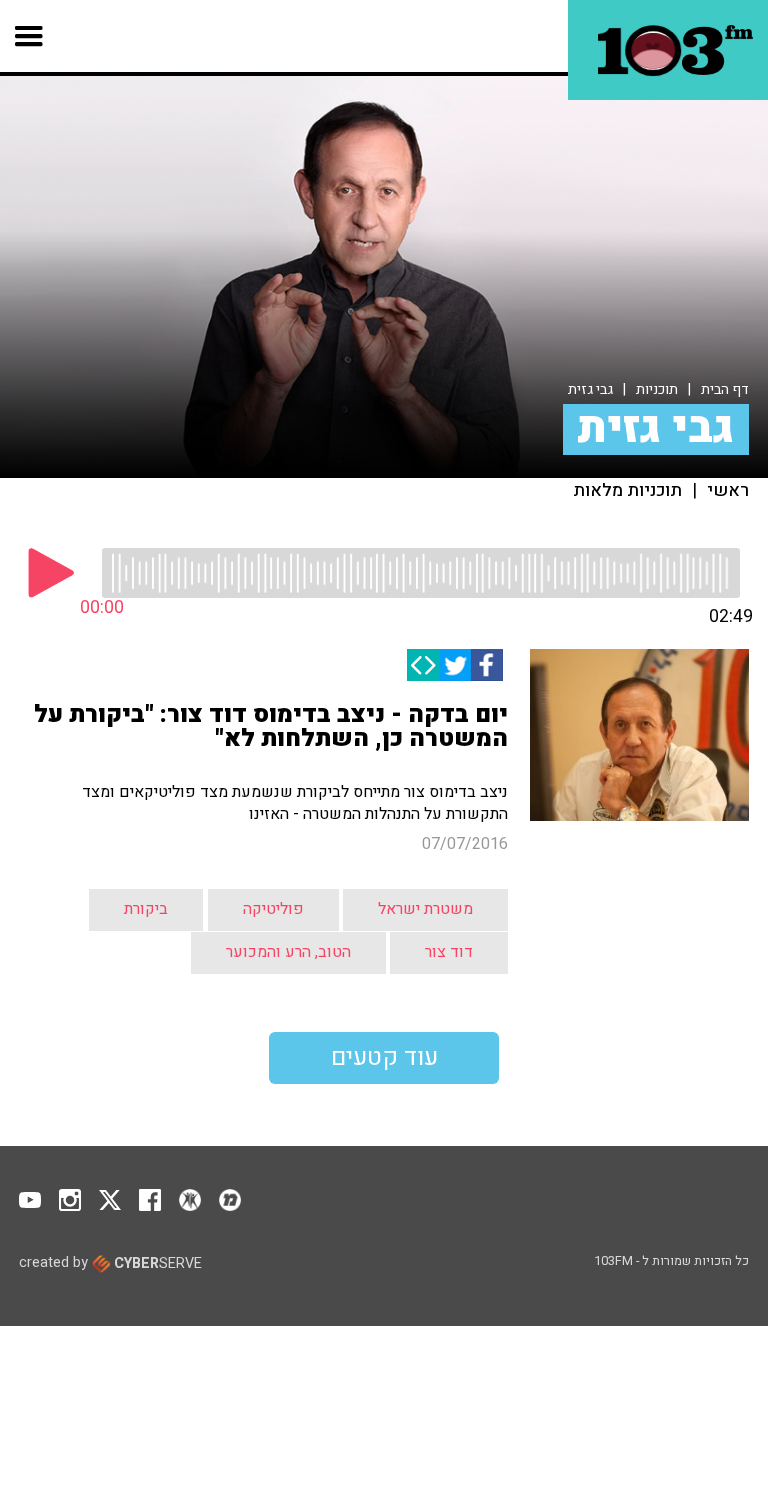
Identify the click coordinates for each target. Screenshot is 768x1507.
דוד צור (449, 952)
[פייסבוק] (487, 665)
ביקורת (146, 909)
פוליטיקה (273, 909)
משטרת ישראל (425, 909)
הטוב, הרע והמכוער (288, 952)
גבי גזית (590, 389)
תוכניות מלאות (627, 491)
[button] (29, 36)
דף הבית (725, 389)
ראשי (728, 491)
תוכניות (657, 389)
